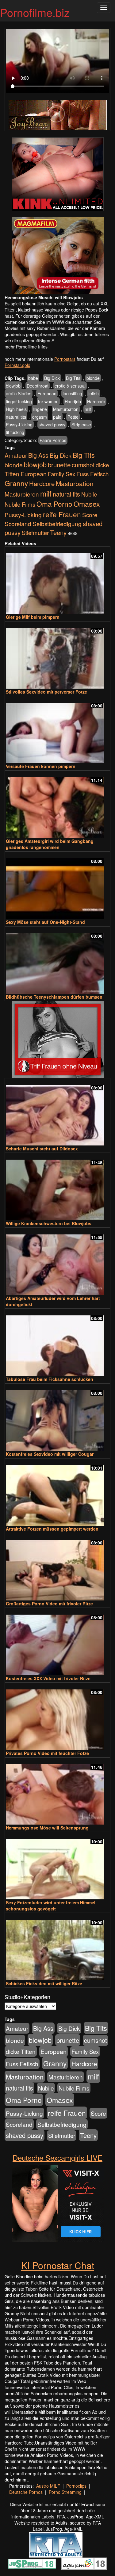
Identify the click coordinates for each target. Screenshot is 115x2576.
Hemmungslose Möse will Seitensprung (47, 1828)
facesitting (72, 393)
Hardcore (96, 401)
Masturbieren (22, 494)
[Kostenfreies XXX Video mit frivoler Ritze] (57, 1642)
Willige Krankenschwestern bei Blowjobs (49, 1223)
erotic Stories (19, 393)
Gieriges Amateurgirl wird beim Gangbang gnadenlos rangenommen (50, 844)
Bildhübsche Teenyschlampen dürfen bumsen (54, 997)
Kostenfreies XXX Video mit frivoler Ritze (48, 1678)
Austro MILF (48, 2486)
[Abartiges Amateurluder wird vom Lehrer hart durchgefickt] (57, 1262)
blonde (93, 378)
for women (48, 401)
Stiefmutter (35, 533)
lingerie (40, 409)
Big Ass (38, 455)
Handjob (73, 401)
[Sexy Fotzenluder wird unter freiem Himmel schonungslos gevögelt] (57, 1866)
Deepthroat (38, 386)
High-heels (16, 409)
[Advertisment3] (57, 1040)
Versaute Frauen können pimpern (41, 766)
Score (90, 515)
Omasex (87, 504)
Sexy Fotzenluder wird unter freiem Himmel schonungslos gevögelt (51, 1906)
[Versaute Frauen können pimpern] (57, 730)
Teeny (58, 532)
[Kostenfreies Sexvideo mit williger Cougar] (57, 1418)
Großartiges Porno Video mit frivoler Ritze (49, 1604)
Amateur (16, 455)
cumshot (83, 465)
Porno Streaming (65, 2492)
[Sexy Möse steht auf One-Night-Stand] (57, 886)
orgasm (40, 417)
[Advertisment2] (57, 256)
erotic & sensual (70, 386)
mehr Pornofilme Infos (26, 347)
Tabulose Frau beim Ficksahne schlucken (50, 1379)
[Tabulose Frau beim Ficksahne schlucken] (57, 1343)
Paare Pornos (53, 440)
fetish (94, 393)
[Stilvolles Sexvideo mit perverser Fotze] (57, 656)
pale (57, 417)
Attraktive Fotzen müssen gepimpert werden (52, 1529)
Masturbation (66, 409)
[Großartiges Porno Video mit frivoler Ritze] (57, 1567)
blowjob (13, 386)
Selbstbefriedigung (57, 523)
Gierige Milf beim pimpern (33, 617)
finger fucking (19, 401)
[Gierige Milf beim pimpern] (57, 581)
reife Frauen (62, 514)
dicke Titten (21, 2051)
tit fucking (15, 432)
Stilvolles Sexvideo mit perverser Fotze (46, 692)
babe (33, 378)
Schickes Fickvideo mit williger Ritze (44, 1983)
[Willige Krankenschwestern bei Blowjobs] (57, 1187)
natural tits (16, 417)
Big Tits (73, 378)
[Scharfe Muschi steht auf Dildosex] (57, 1112)
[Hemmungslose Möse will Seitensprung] (57, 1792)
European (47, 393)
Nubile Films (20, 504)
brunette (59, 465)
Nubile (89, 494)
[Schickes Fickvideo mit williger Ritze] (57, 1947)
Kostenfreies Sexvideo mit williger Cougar (50, 1454)
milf (88, 409)
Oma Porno (54, 504)
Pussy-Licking (19, 425)
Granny (16, 483)
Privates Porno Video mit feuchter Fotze (47, 1753)
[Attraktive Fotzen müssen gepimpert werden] (57, 1493)
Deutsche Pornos (26, 2492)
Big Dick (52, 378)
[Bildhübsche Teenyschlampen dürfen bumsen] (57, 961)
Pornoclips (76, 2486)
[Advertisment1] (57, 174)
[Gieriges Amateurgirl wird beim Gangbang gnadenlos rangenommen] (57, 805)
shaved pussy (52, 425)
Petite (73, 417)
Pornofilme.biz (35, 12)
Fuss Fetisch (93, 474)
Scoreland (18, 523)
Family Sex (61, 474)
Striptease (81, 425)
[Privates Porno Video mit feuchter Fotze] (57, 1717)
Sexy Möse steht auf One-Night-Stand (45, 922)
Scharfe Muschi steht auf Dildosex (42, 1149)
